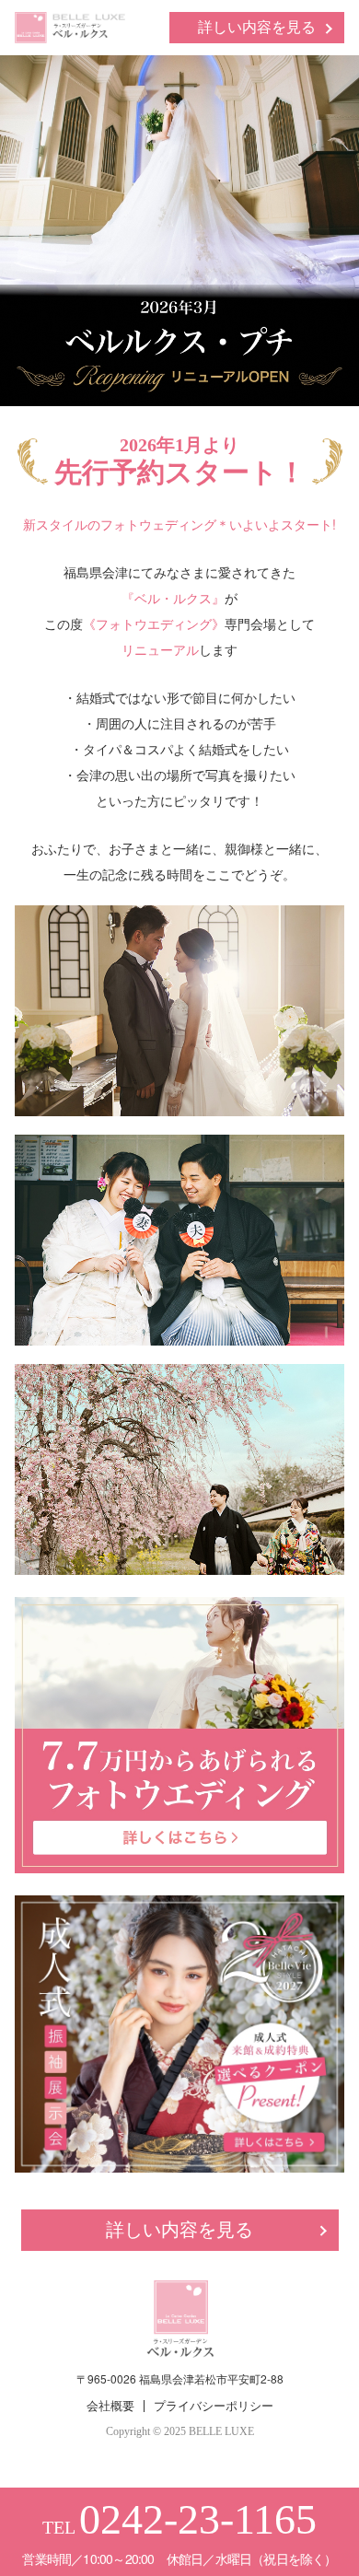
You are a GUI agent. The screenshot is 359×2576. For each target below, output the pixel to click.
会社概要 (110, 2406)
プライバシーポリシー (214, 2406)
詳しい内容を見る (257, 27)
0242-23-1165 (198, 2519)
